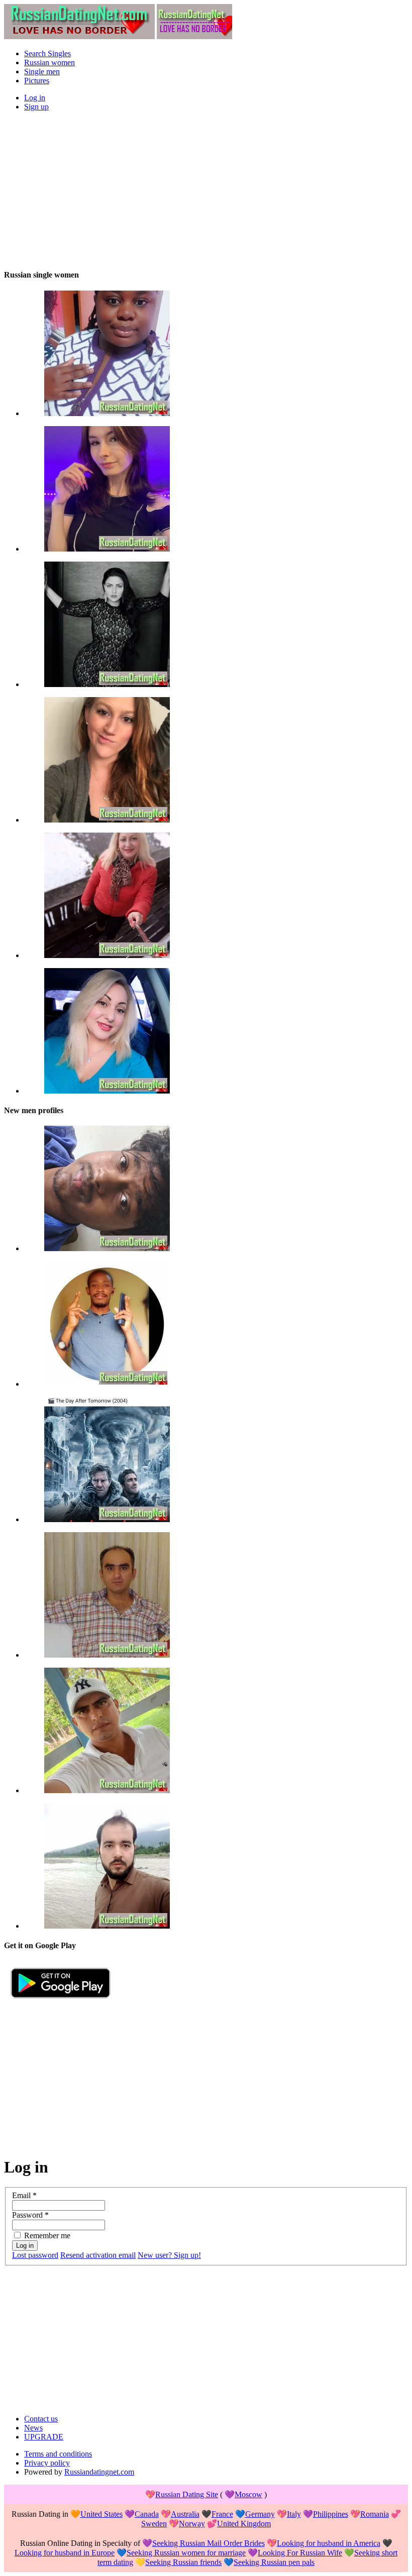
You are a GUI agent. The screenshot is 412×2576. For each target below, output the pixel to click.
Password (30, 2215)
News (33, 2428)
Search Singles (47, 53)
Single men (42, 72)
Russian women (49, 62)
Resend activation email (98, 2255)
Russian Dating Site (187, 2494)
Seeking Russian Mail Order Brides (209, 2543)
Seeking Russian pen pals (274, 2562)
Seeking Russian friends (183, 2562)
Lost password (35, 2255)
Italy (294, 2514)
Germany (260, 2514)
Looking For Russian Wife (300, 2553)
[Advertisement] (206, 190)
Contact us (41, 2419)
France (222, 2514)
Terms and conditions (58, 2454)
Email (24, 2195)
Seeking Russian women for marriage (186, 2553)
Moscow (248, 2494)
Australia (185, 2514)
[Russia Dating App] (61, 2002)
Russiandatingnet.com (99, 2472)
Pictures (37, 81)
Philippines (331, 2514)
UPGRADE (44, 2437)
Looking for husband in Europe (65, 2553)
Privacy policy (47, 2463)
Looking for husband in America (329, 2543)
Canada (147, 2514)
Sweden (154, 2524)
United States (101, 2514)
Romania (375, 2514)
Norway (192, 2524)
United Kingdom (244, 2524)
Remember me (47, 2235)
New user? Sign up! (169, 2255)
